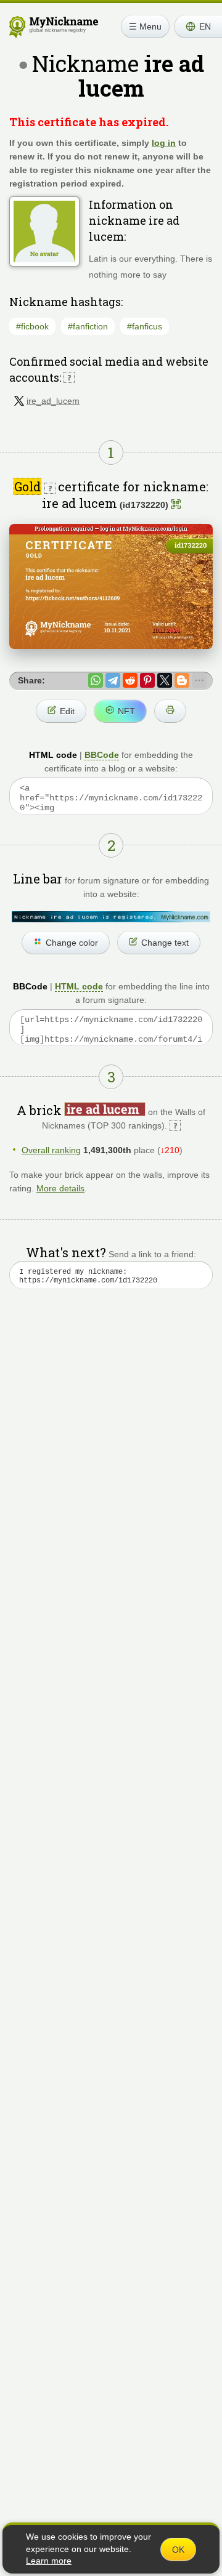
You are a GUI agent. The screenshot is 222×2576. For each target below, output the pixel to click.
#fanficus (145, 326)
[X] (165, 680)
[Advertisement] (111, 1441)
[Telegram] (113, 680)
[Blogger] (182, 680)
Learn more (49, 2561)
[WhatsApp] (96, 680)
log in (164, 143)
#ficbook (32, 326)
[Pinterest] (147, 680)
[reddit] (130, 680)
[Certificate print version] (170, 711)
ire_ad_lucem (53, 401)
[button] (198, 26)
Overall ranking (51, 1150)
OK (178, 2550)
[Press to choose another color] (111, 916)
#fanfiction (88, 326)
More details (60, 1188)
